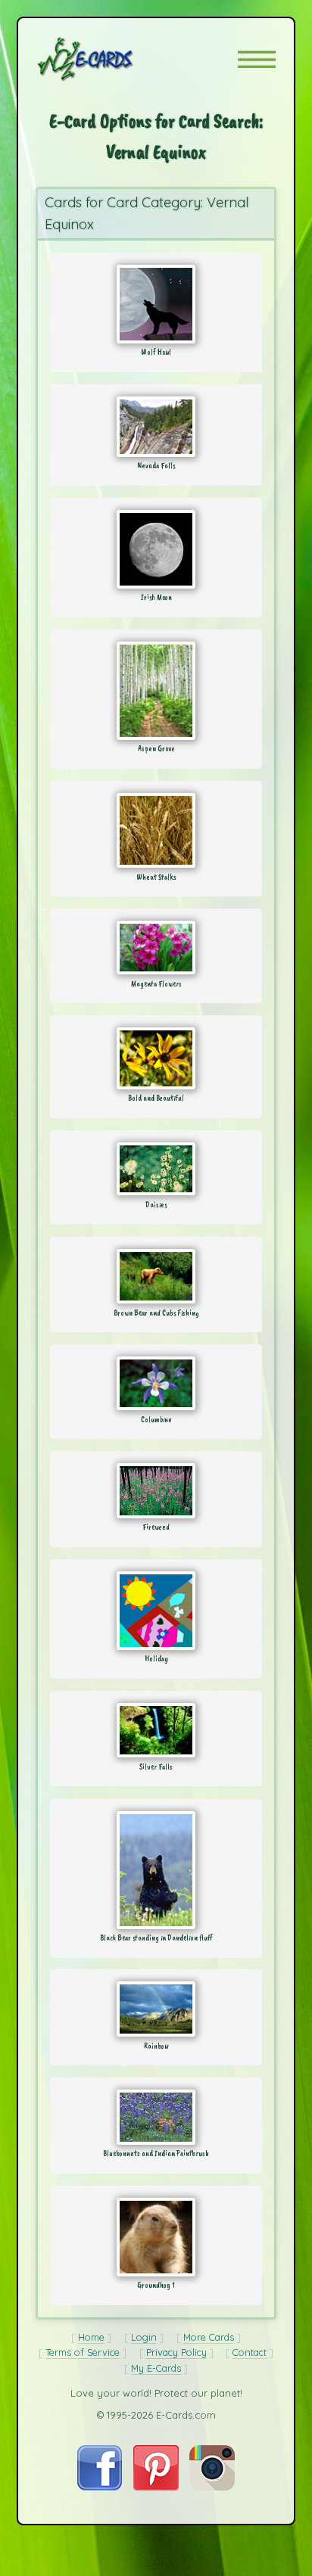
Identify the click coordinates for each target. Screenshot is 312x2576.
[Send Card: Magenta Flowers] (156, 948)
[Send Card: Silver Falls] (156, 1730)
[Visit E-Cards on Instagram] (212, 2487)
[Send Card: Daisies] (156, 1169)
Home (91, 2337)
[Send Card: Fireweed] (156, 1491)
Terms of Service (83, 2352)
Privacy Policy (176, 2352)
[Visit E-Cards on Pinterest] (156, 2487)
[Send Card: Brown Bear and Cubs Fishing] (156, 1276)
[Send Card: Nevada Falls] (156, 427)
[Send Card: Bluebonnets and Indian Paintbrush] (156, 2117)
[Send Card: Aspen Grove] (156, 691)
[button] (257, 59)
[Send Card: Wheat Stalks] (156, 830)
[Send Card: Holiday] (156, 1611)
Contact (250, 2352)
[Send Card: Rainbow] (156, 2009)
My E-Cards (156, 2368)
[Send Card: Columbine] (156, 1383)
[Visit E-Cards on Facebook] (100, 2487)
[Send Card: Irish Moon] (156, 549)
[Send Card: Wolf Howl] (156, 304)
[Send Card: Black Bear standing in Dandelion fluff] (156, 1870)
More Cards (209, 2337)
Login (144, 2337)
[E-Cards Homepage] (112, 59)
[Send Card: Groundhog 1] (156, 2237)
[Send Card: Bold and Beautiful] (156, 1058)
